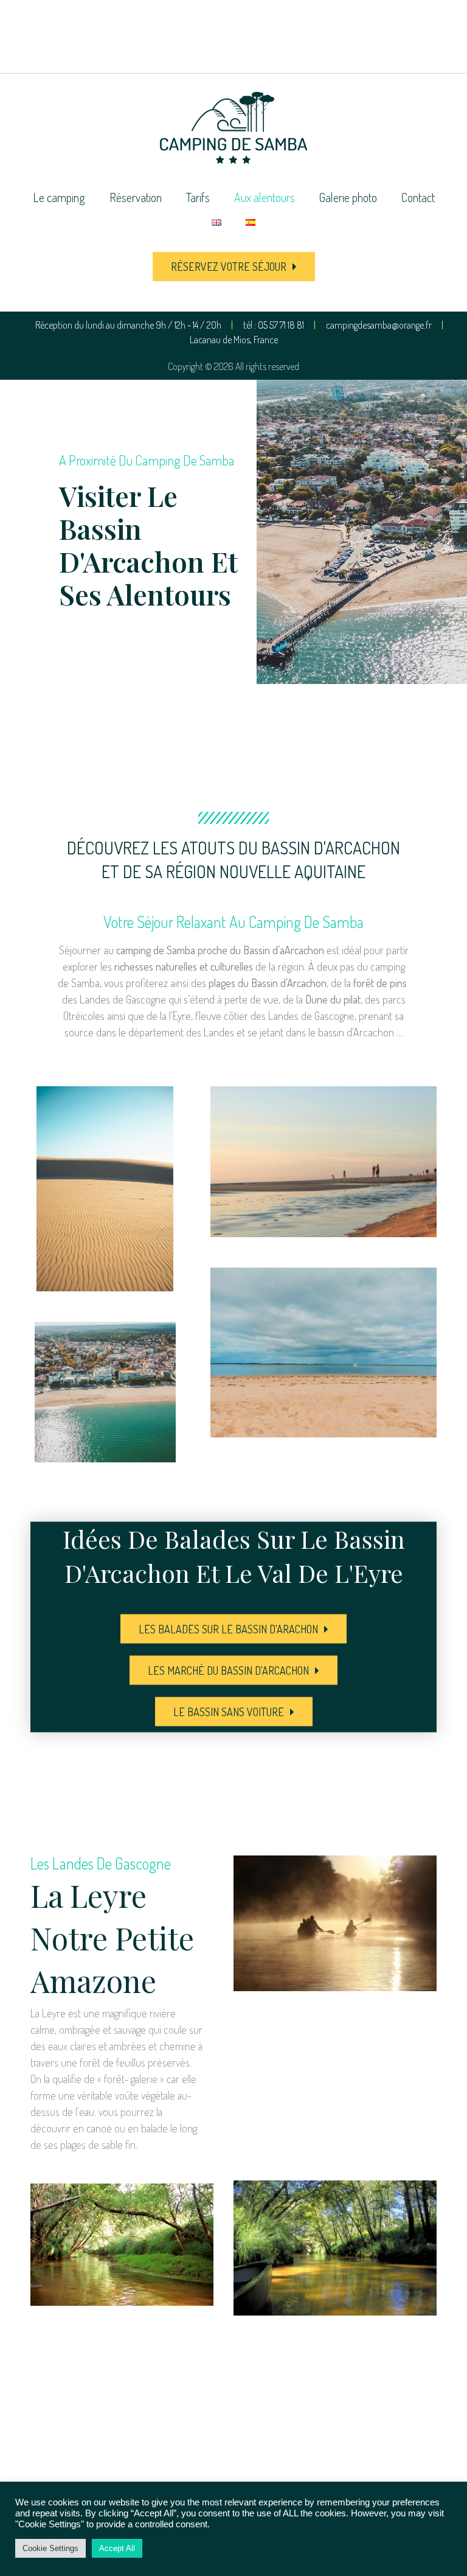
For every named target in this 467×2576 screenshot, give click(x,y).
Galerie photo (348, 197)
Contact (418, 197)
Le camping (59, 197)
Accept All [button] (117, 2548)
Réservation (136, 197)
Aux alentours (265, 197)
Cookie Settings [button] (50, 2548)
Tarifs (198, 197)
